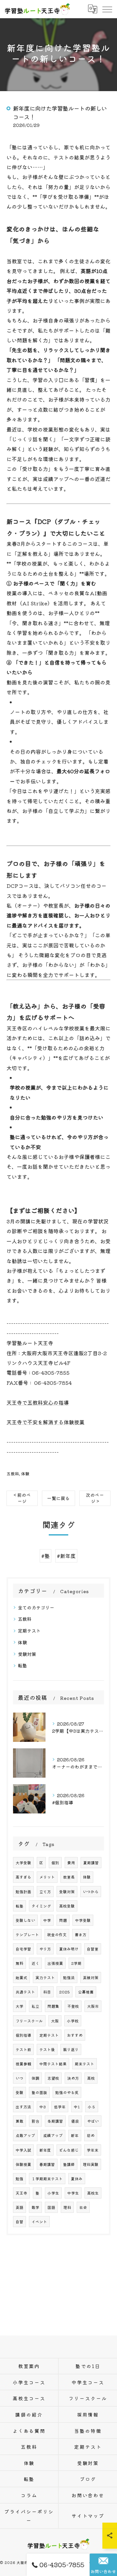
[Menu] (107, 9)
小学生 (53, 2193)
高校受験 (67, 1906)
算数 (19, 2121)
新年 (75, 2135)
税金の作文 (57, 1935)
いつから (91, 1892)
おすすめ (75, 2035)
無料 (19, 1963)
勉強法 (69, 1977)
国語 (51, 2207)
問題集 (53, 2006)
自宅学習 (23, 1949)
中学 (47, 1920)
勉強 (19, 2179)
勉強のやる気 (67, 2092)
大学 (19, 2006)
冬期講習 (55, 2121)
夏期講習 (91, 1863)
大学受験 (23, 1863)
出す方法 (23, 2107)
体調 (35, 2078)
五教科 (13, 1474)
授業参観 (23, 2064)
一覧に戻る (58, 1498)
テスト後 (47, 2049)
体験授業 (23, 2164)
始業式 (21, 1977)
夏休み (77, 2179)
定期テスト (29, 1631)
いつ (19, 2078)
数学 (35, 2207)
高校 (91, 2078)
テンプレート (27, 1935)
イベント (39, 2222)
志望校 (53, 2078)
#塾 (45, 1556)
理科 (67, 2207)
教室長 (69, 1877)
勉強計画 (23, 1892)
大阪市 (93, 2006)
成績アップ (53, 2135)
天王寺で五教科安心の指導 (38, 1402)
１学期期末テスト (47, 2179)
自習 (19, 2222)
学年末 (93, 2150)
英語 (19, 2207)
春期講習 (47, 2164)
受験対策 (27, 1654)
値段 (75, 2121)
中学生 (73, 2193)
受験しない (25, 1920)
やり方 (45, 1949)
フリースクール (29, 2021)
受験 (19, 2092)
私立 (35, 2006)
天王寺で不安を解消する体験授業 (45, 1422)
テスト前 (23, 2049)
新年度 (45, 2150)
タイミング (41, 1906)
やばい (93, 2121)
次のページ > (95, 1498)
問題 (63, 1920)
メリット (47, 1877)
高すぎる (23, 1877)
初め (91, 2135)
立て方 (45, 1892)
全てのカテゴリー (36, 1607)
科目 (47, 1992)
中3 (43, 2107)
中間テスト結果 (53, 2064)
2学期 (76, 1963)
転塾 (22, 1665)
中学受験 (83, 1920)
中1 (77, 2107)
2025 (65, 1992)
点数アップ (25, 2135)
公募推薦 (86, 1992)
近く (35, 1963)
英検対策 (91, 1977)
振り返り (71, 2049)
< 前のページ (22, 1498)
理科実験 (91, 2164)
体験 (25, 1474)
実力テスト (45, 1977)
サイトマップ (88, 2516)
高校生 (93, 2193)
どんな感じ (69, 2150)
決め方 (73, 2078)
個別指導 (23, 2035)
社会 (83, 2207)
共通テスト (25, 1992)
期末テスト (84, 2064)
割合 (35, 2121)
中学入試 (23, 2150)
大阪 (55, 2021)
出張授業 (55, 1963)
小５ (92, 2107)
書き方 (81, 1935)
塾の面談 (39, 2092)
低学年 (60, 2107)
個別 (55, 1863)
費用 (71, 1863)
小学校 (73, 2021)
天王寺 (21, 2193)
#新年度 (66, 1556)
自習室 (93, 1949)
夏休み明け (69, 1949)
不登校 (73, 2006)
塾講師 (69, 2164)
